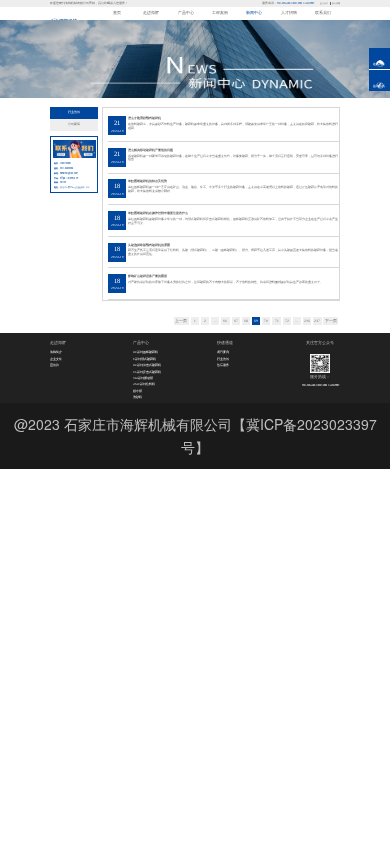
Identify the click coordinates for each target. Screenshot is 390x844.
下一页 (331, 321)
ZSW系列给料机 (144, 384)
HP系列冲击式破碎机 (147, 365)
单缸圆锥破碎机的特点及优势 (147, 181)
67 (236, 321)
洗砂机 (137, 397)
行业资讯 (74, 112)
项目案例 (223, 352)
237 (317, 321)
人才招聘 (289, 13)
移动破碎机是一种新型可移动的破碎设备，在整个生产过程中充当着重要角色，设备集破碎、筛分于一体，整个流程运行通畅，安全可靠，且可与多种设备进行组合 (233, 158)
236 (307, 321)
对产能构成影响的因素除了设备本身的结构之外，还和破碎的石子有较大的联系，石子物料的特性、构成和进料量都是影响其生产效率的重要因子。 (225, 282)
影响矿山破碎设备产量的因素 (147, 276)
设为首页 (324, 3)
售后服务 (223, 365)
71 (277, 321)
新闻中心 (254, 13)
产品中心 (186, 13)
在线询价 (379, 64)
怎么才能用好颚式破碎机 (144, 118)
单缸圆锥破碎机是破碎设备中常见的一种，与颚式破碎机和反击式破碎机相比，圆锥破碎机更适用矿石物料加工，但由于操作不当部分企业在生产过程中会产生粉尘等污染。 (233, 221)
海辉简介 (56, 352)
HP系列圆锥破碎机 (145, 352)
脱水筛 (137, 391)
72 (287, 321)
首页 (117, 13)
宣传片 (54, 365)
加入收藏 (336, 3)
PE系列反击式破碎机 (147, 372)
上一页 (181, 321)
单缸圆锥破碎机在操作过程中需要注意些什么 (158, 213)
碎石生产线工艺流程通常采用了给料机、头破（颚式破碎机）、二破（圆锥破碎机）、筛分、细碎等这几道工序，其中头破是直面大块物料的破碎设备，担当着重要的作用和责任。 (233, 252)
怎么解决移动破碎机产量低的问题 (150, 150)
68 (246, 321)
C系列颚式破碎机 (144, 359)
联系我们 (323, 13)
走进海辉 (151, 13)
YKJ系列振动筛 (143, 378)
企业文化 (56, 359)
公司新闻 (74, 124)
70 (266, 321)
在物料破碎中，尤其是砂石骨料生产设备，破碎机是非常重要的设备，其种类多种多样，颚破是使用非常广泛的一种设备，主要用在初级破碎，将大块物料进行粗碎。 (233, 126)
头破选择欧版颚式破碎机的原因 (149, 245)
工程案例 (220, 13)
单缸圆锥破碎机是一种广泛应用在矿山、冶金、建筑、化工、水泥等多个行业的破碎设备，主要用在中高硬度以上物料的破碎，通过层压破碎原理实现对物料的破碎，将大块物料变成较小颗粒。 (233, 189)
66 (225, 321)
